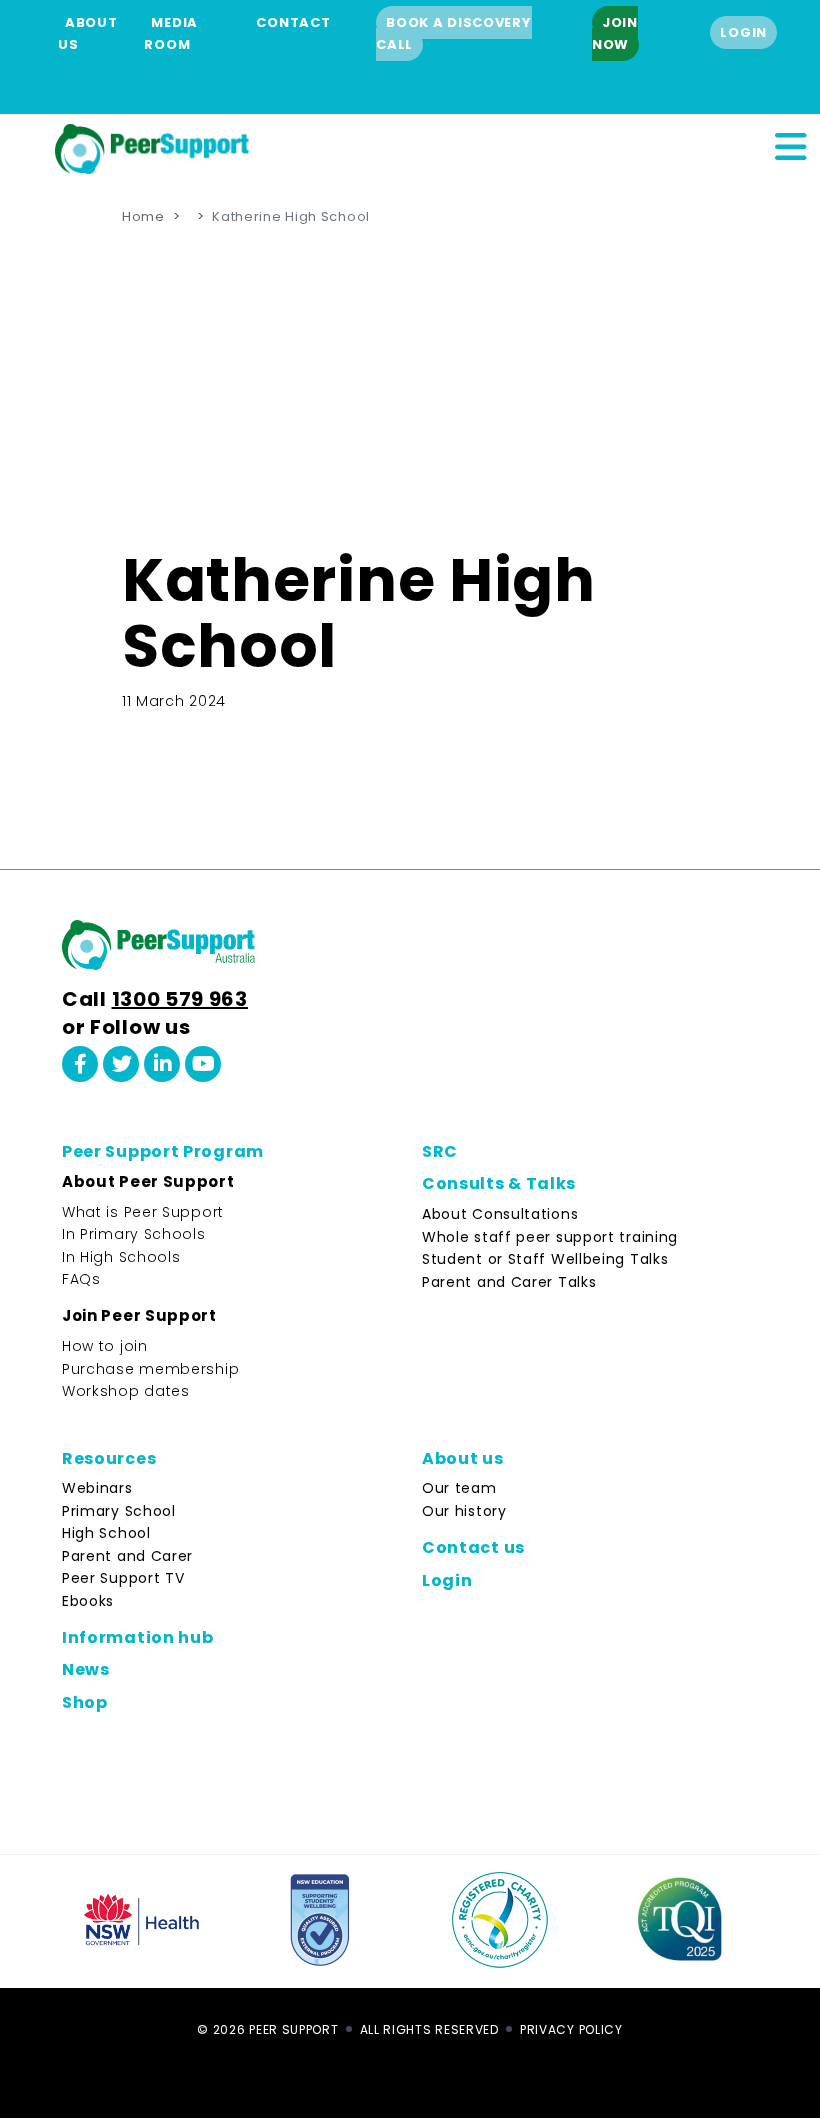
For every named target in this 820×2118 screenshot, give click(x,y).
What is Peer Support (143, 1212)
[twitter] (121, 1064)
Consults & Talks (499, 1183)
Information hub (138, 1637)
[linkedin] (162, 1064)
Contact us (473, 1547)
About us (463, 1458)
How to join (105, 1346)
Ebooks (88, 1601)
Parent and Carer (127, 1556)
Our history (464, 1511)
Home (143, 216)
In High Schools (121, 1257)
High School (106, 1533)
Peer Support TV (123, 1578)
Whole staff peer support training (550, 1237)
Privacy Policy (571, 2029)
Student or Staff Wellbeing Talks (545, 1259)
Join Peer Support (139, 1315)
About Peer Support (148, 1181)
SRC (440, 1151)
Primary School (119, 1511)
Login (743, 32)
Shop (85, 1702)
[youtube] (203, 1064)
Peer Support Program (163, 1151)
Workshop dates (126, 1391)
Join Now (615, 33)
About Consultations (500, 1214)
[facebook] (80, 1064)
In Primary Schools (134, 1234)
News (86, 1669)
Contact (293, 22)
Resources (109, 1458)
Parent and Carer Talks (509, 1282)
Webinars (97, 1488)
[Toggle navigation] (790, 144)
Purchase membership (150, 1369)
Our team (459, 1488)
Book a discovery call (453, 33)
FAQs (81, 1279)
